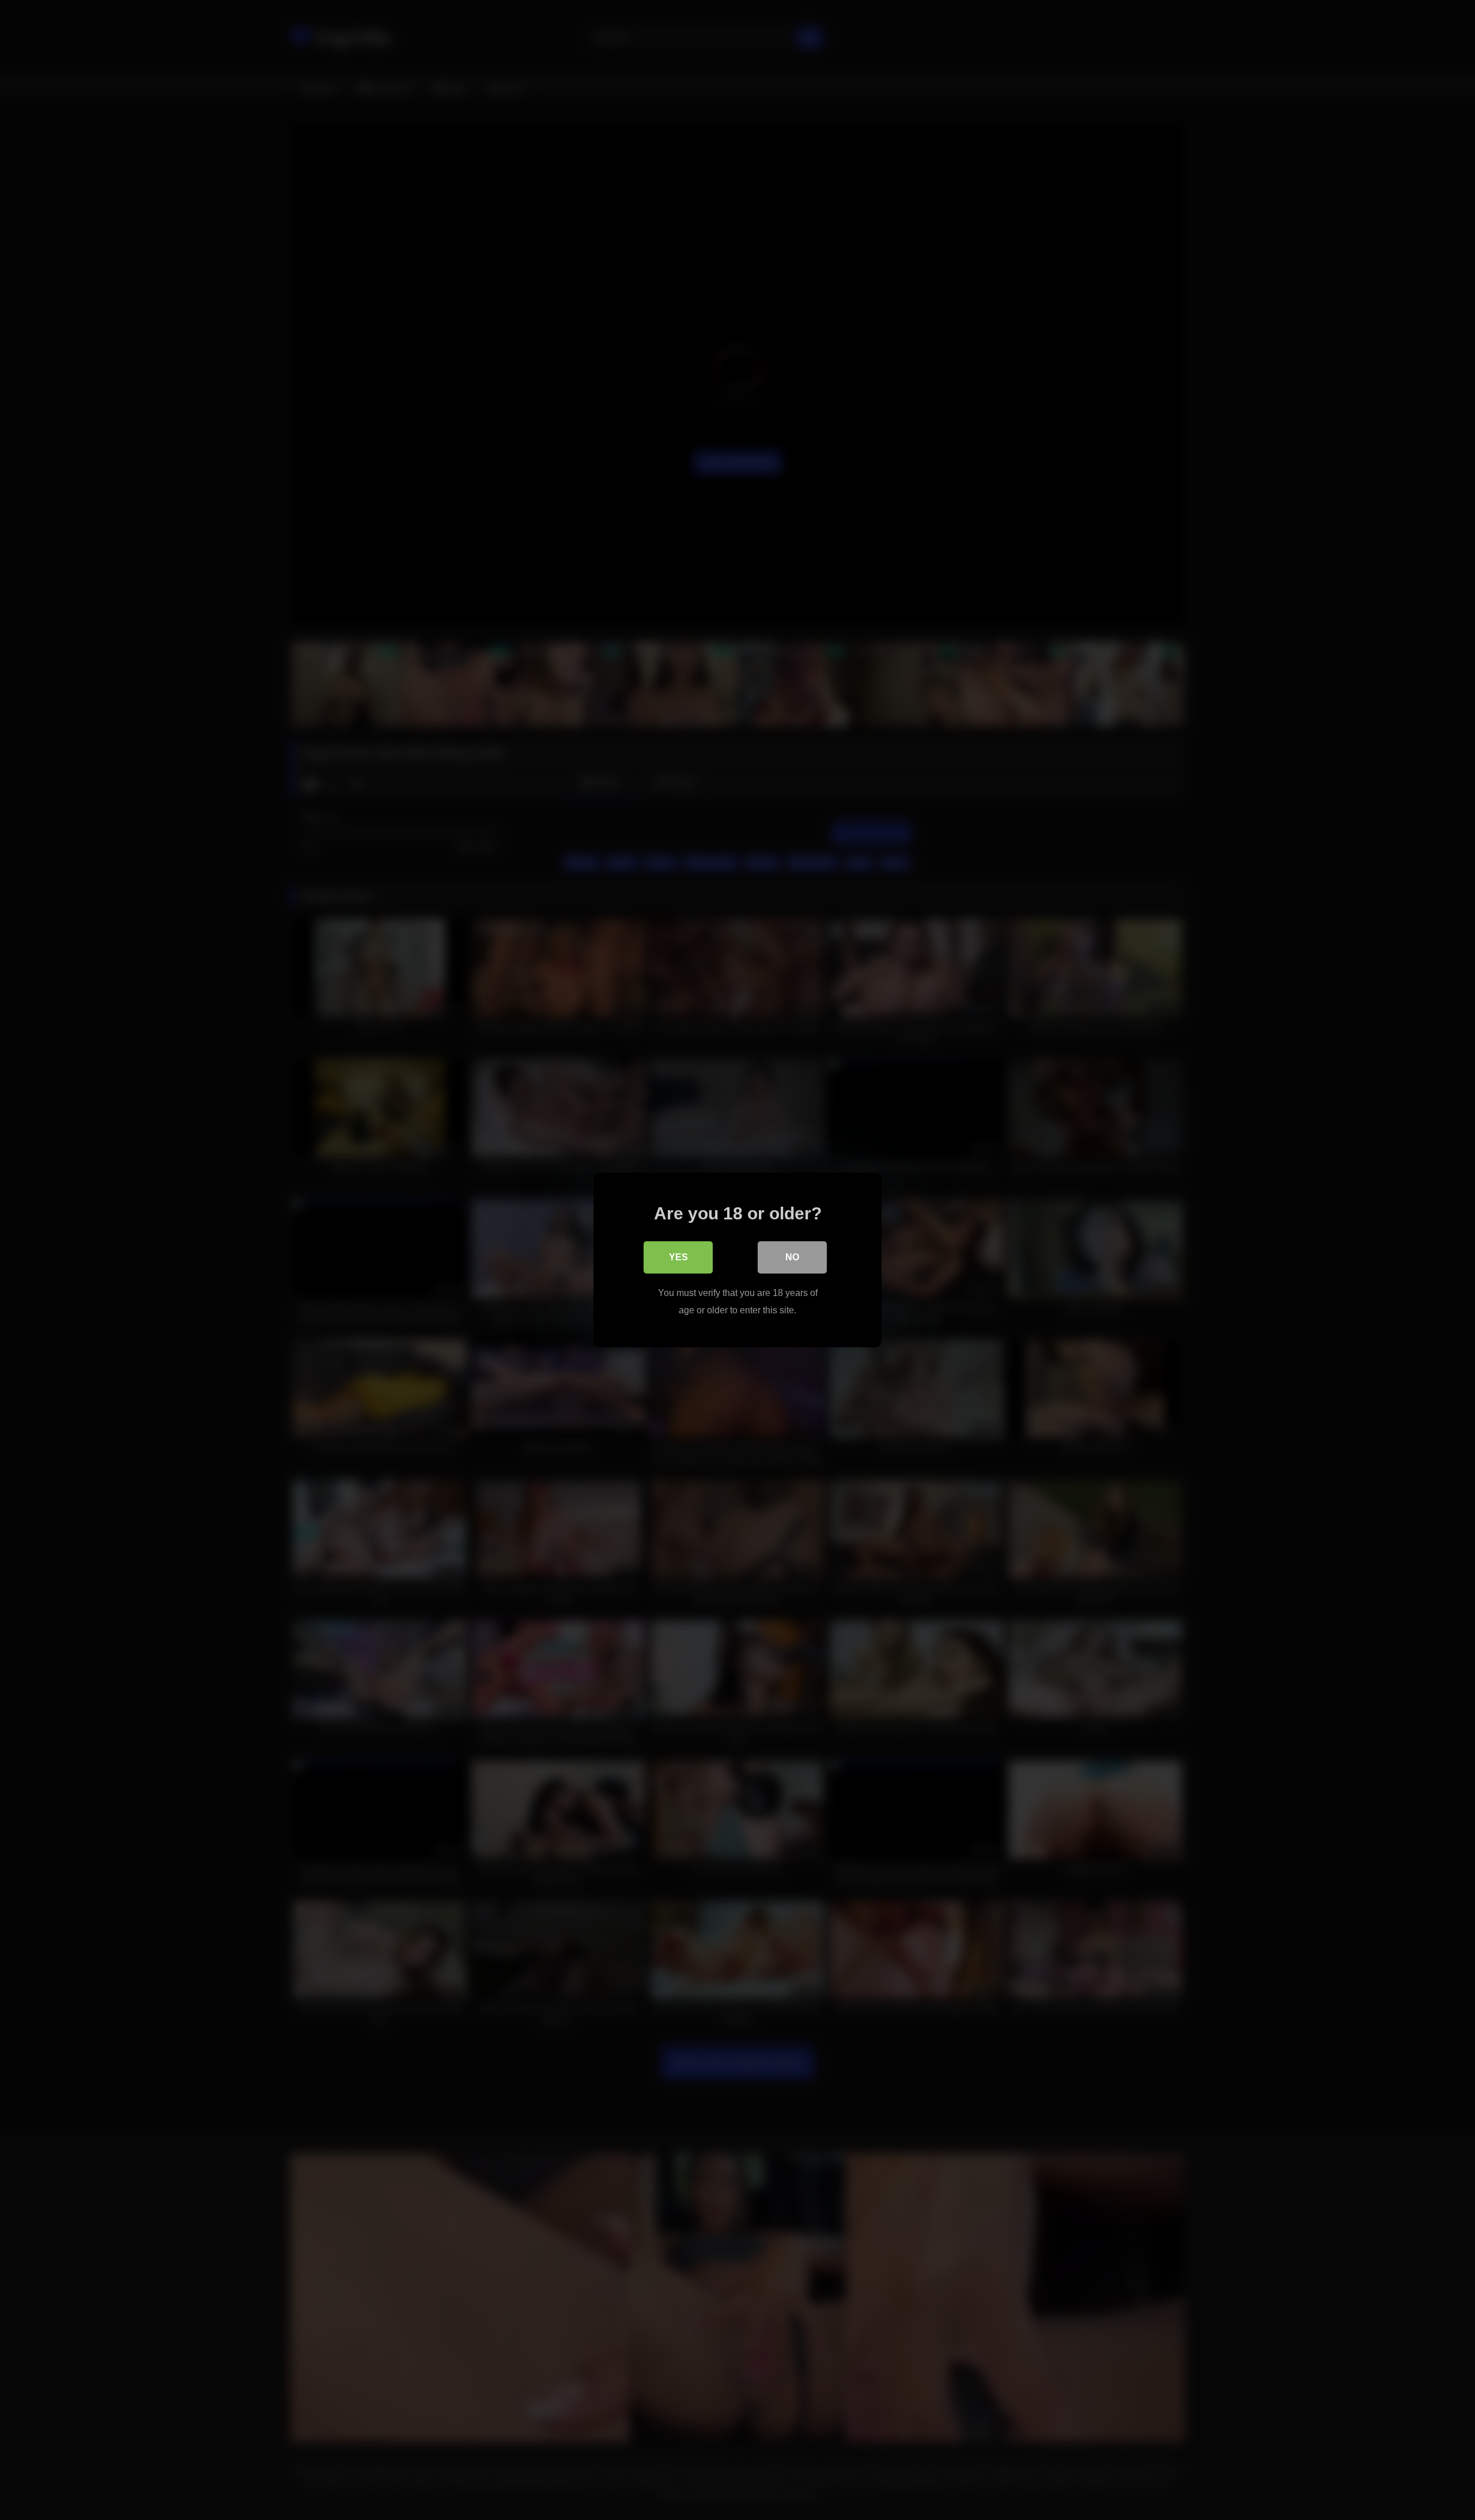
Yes (678, 1257)
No (792, 1257)
